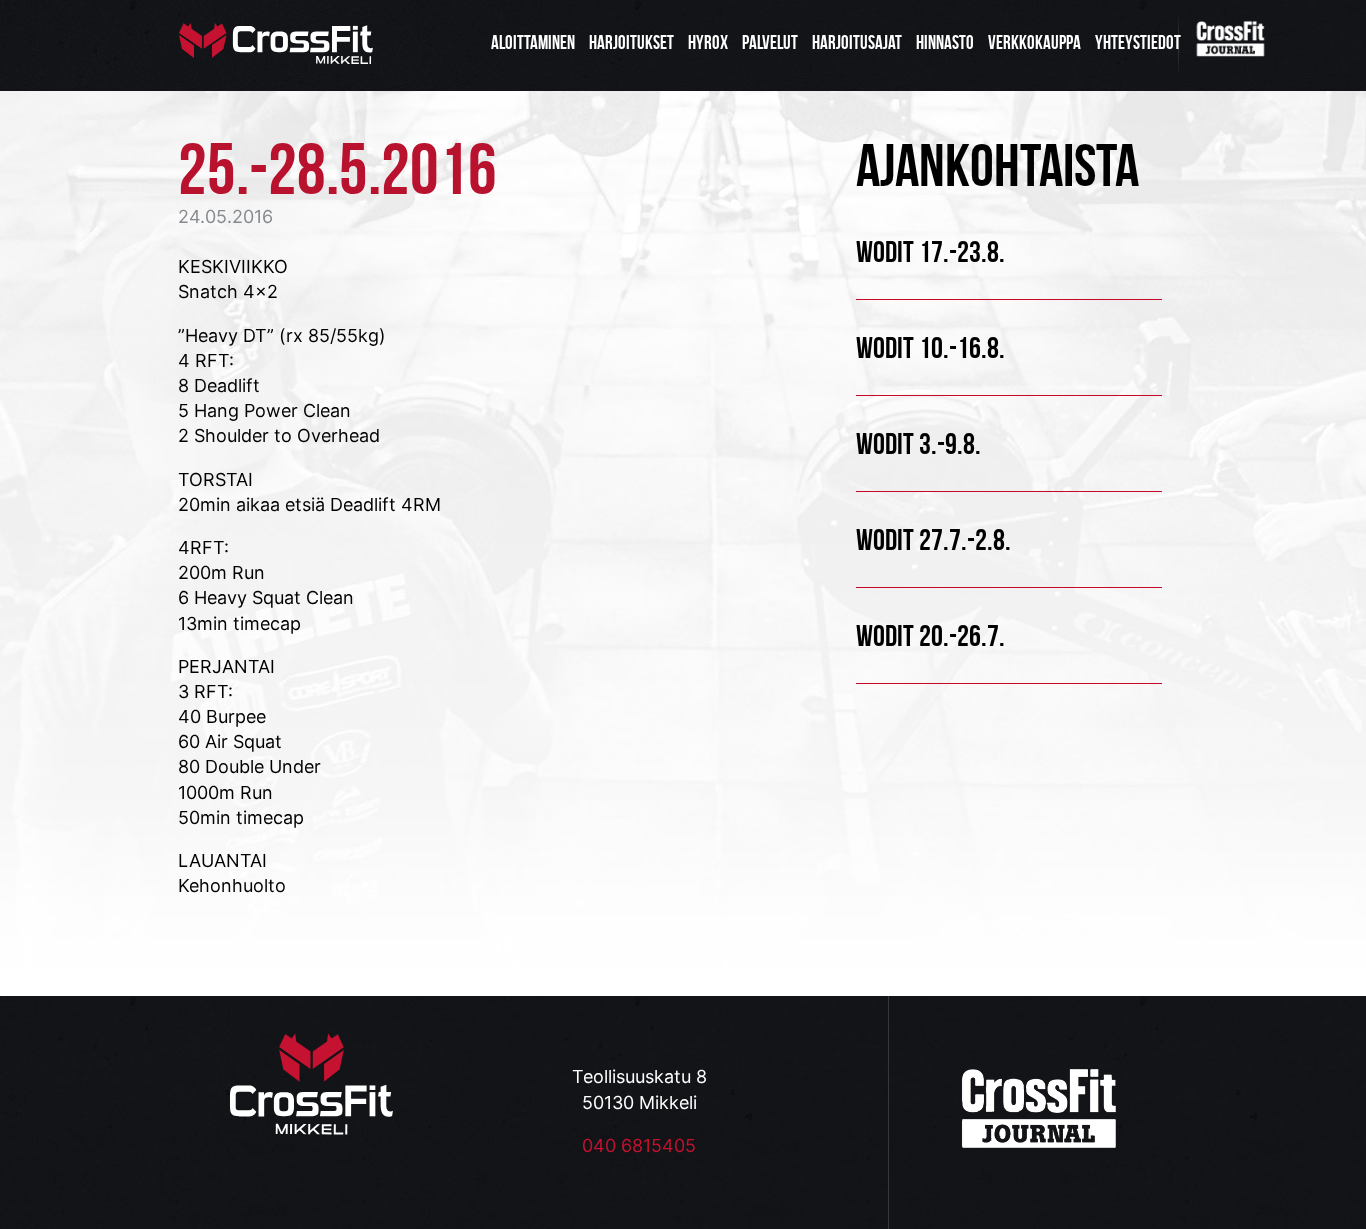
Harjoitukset (631, 42)
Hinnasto (945, 42)
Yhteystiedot (1138, 42)
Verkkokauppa (1034, 42)
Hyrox (708, 42)
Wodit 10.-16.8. (930, 347)
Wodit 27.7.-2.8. (933, 539)
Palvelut (770, 42)
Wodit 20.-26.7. (930, 635)
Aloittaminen (533, 42)
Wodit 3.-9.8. (918, 443)
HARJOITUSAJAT (857, 42)
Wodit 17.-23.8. (930, 251)
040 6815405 (639, 1145)
